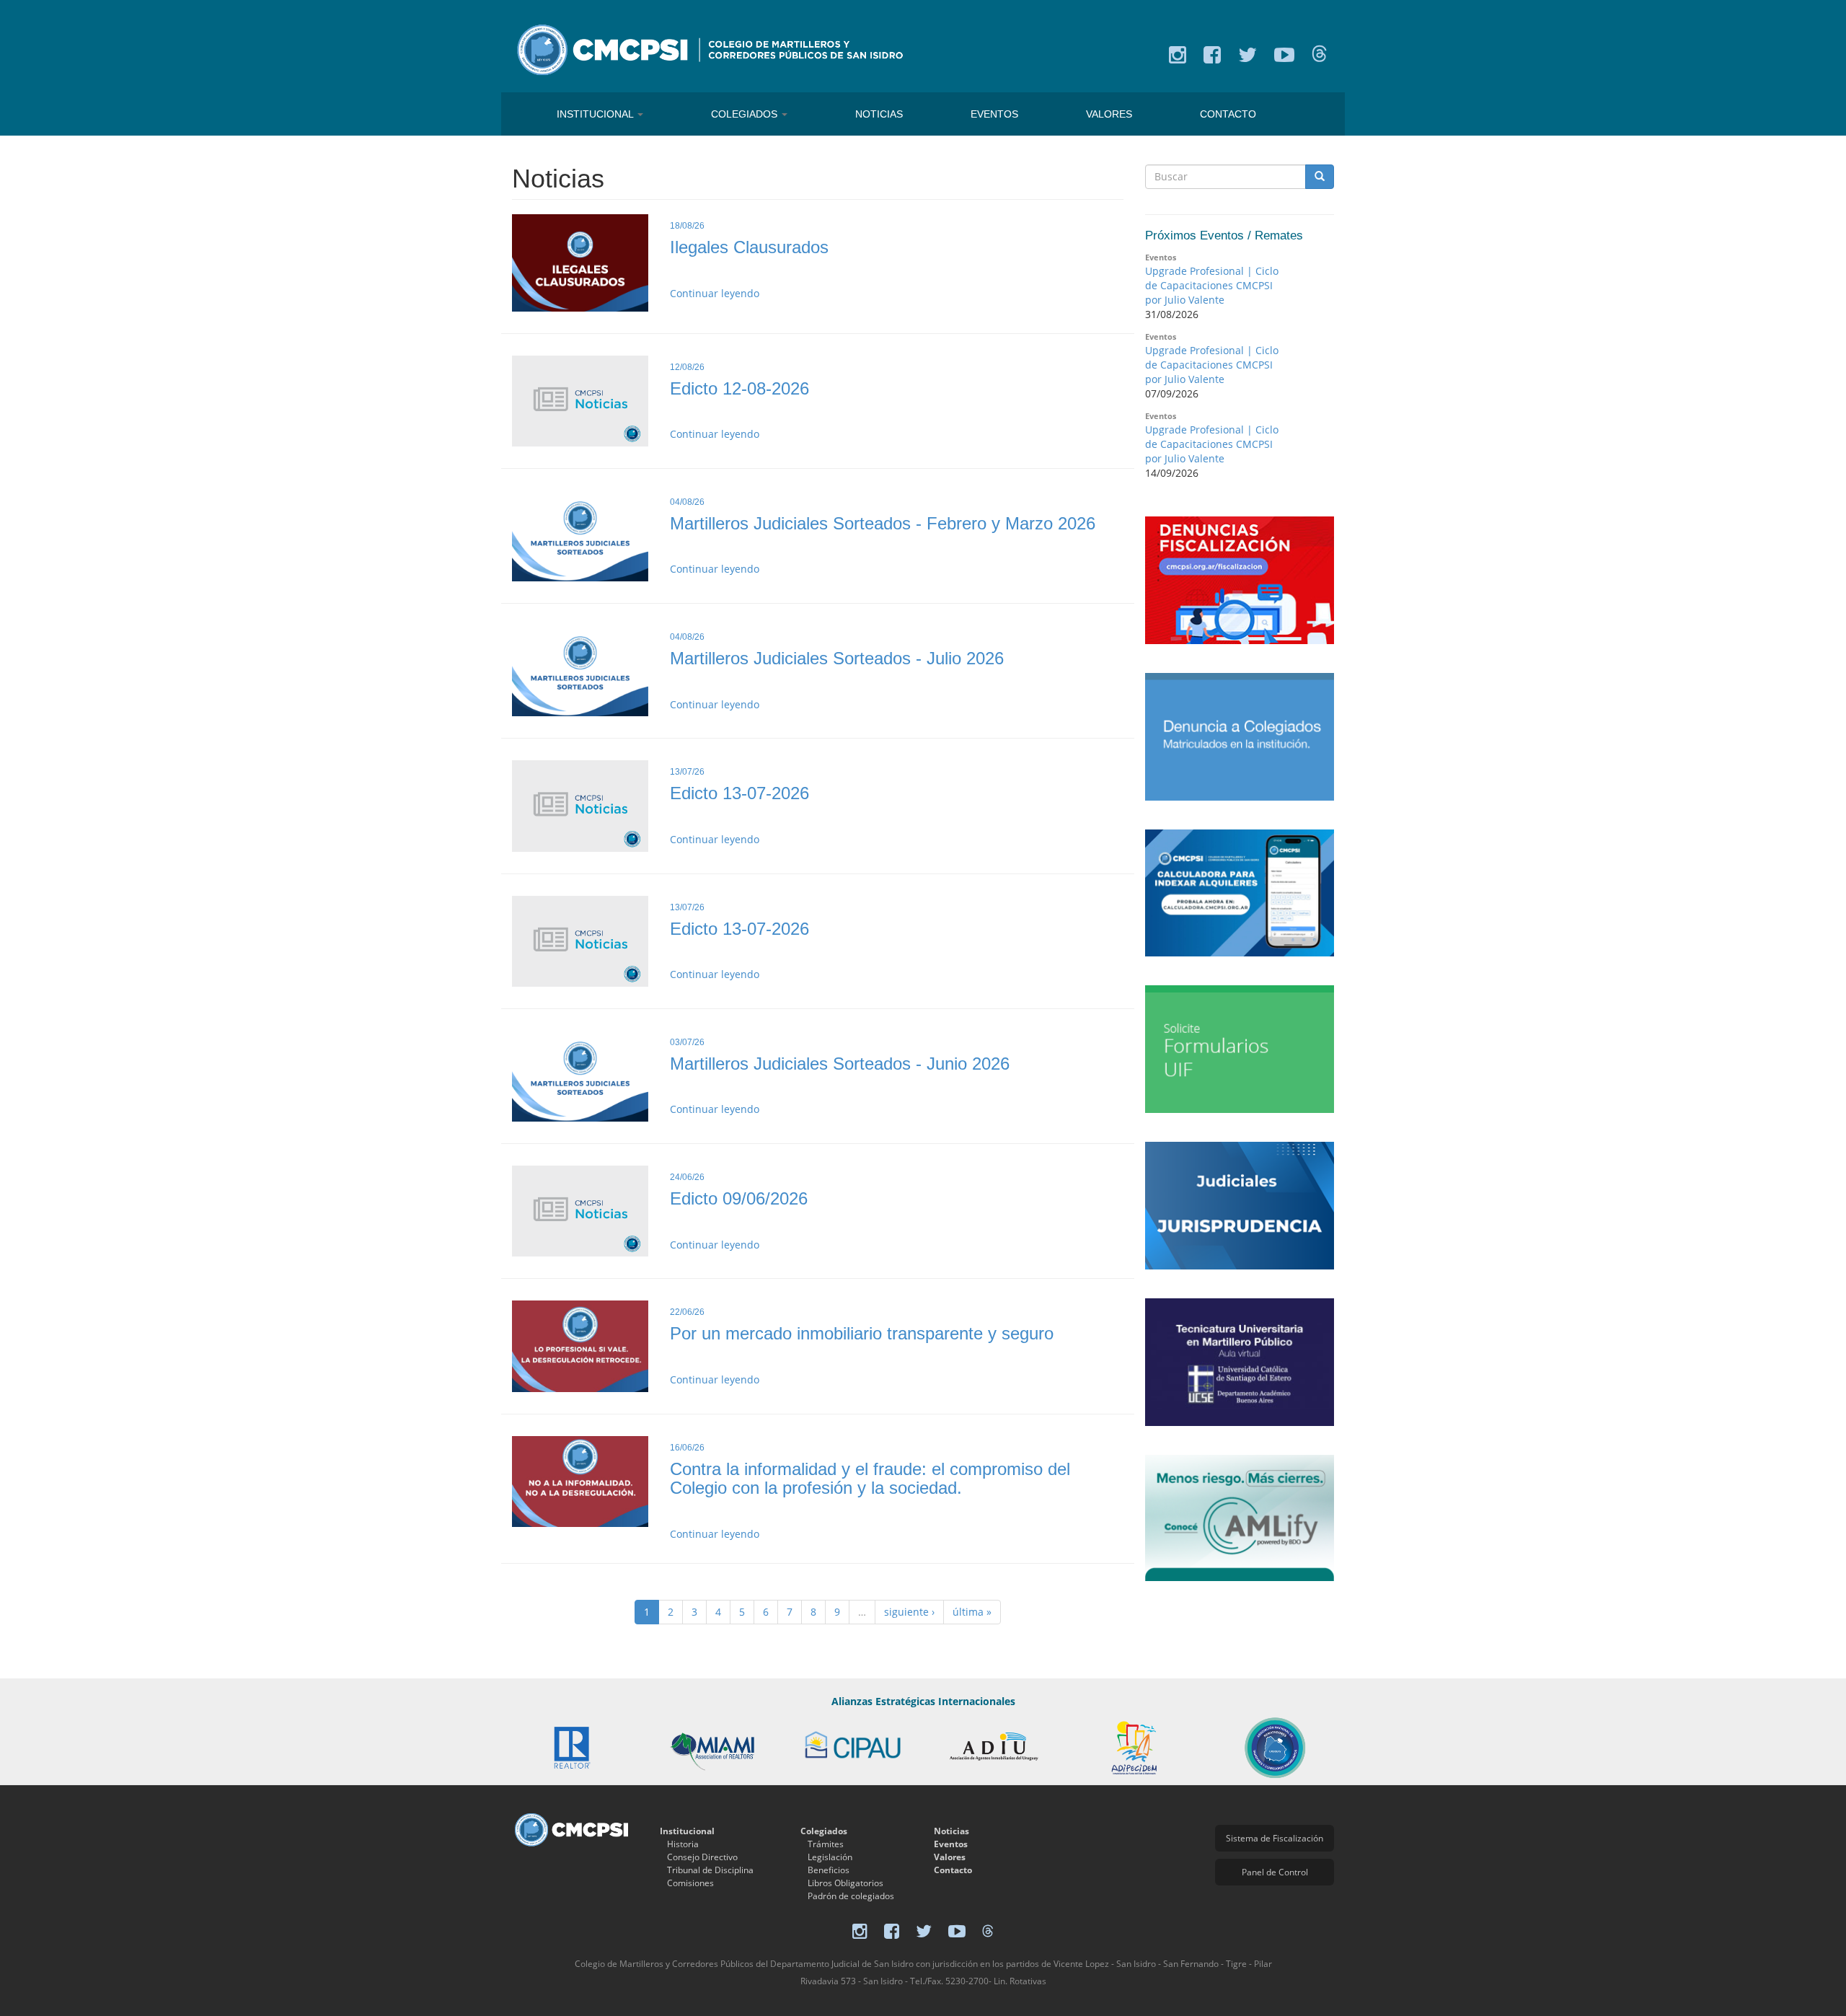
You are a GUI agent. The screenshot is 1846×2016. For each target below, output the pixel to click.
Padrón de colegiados (851, 1896)
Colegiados (746, 114)
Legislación (830, 1857)
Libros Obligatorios (845, 1883)
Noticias (879, 114)
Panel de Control (1275, 1872)
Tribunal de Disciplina (710, 1870)
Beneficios (829, 1870)
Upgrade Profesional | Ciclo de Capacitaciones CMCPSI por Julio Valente (1212, 285)
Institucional (596, 114)
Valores (1109, 114)
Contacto (1228, 114)
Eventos (994, 114)
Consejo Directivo (702, 1857)
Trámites (826, 1844)
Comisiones (690, 1883)
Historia (683, 1844)
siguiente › (909, 1612)
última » (972, 1612)
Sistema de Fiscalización (1275, 1838)
